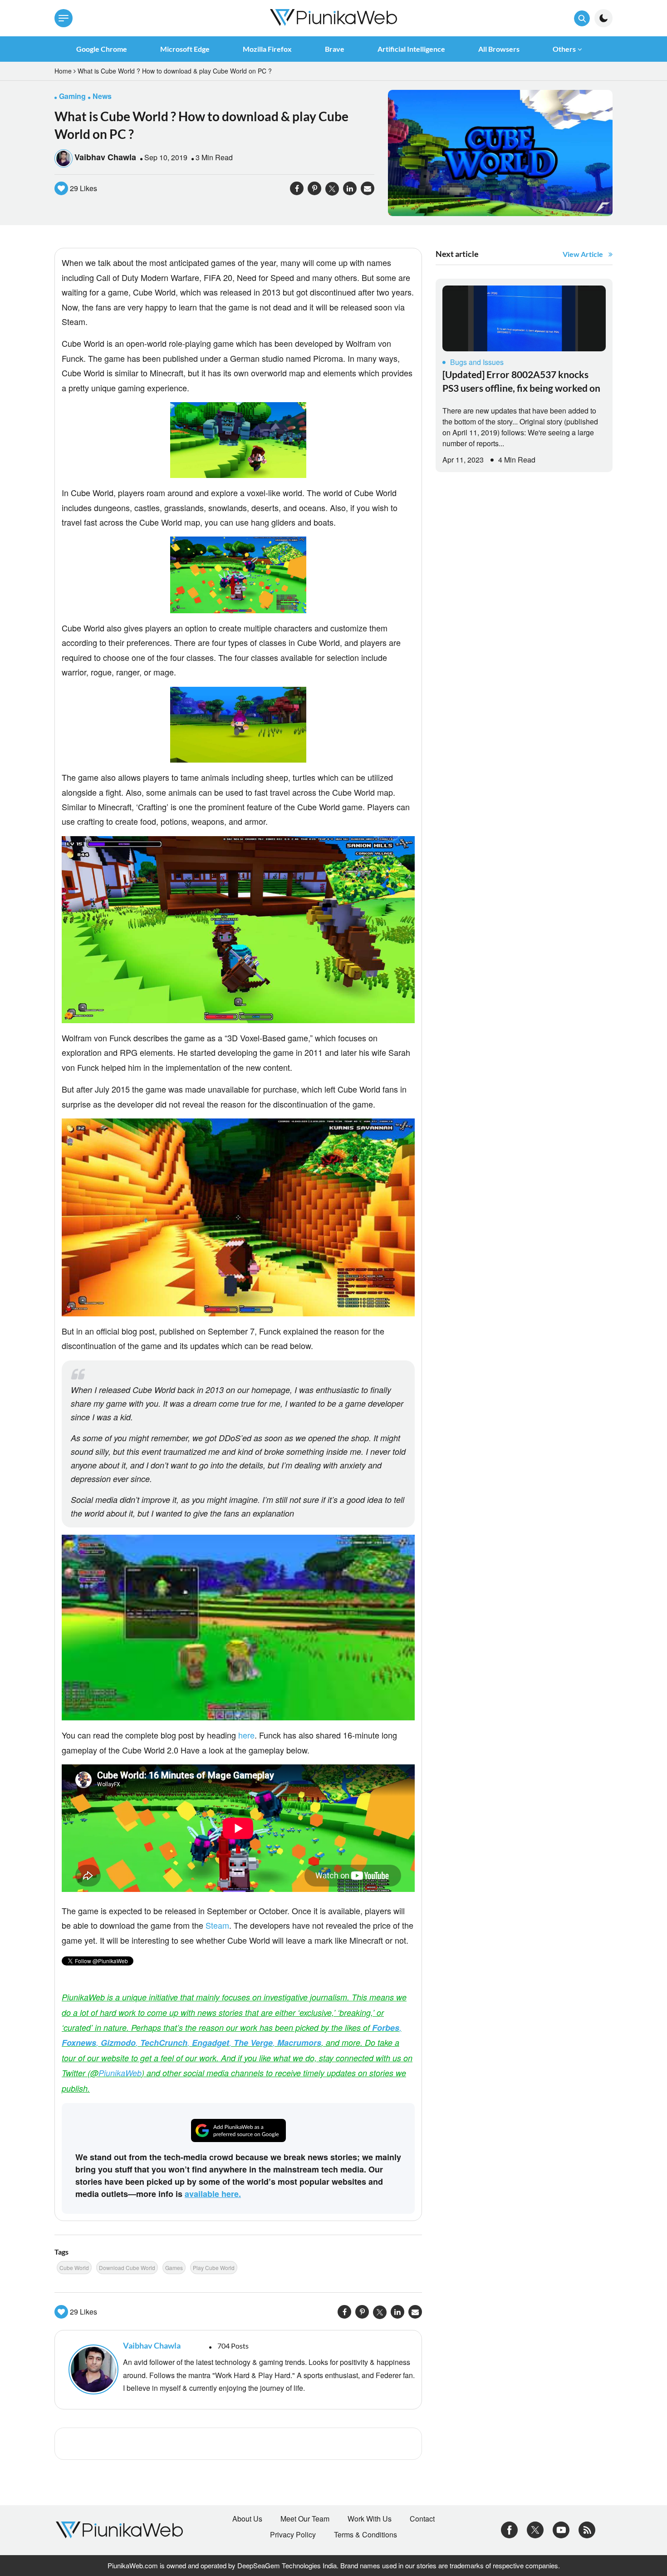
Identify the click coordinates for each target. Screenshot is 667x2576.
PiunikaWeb (120, 2073)
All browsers (499, 49)
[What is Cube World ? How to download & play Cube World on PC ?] (500, 152)
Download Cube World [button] (127, 2268)
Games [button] (174, 2268)
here (246, 1735)
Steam (217, 1925)
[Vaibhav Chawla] (91, 2369)
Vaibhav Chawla (105, 157)
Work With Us (370, 2519)
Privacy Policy (293, 2535)
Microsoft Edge (185, 49)
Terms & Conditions (365, 2535)
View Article (583, 254)
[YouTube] (561, 2529)
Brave (335, 49)
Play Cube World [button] (214, 2268)
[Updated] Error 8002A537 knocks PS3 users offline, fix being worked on (521, 381)
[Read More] (524, 318)
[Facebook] (509, 2529)
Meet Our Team (305, 2519)
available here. (213, 2194)
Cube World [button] (74, 2268)
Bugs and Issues (477, 362)
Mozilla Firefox (267, 49)
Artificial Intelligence (411, 49)
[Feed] (587, 2529)
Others (564, 49)
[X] (535, 2529)
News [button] (102, 96)
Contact (422, 2519)
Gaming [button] (72, 96)
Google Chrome (102, 49)
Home (63, 71)
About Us (247, 2519)
